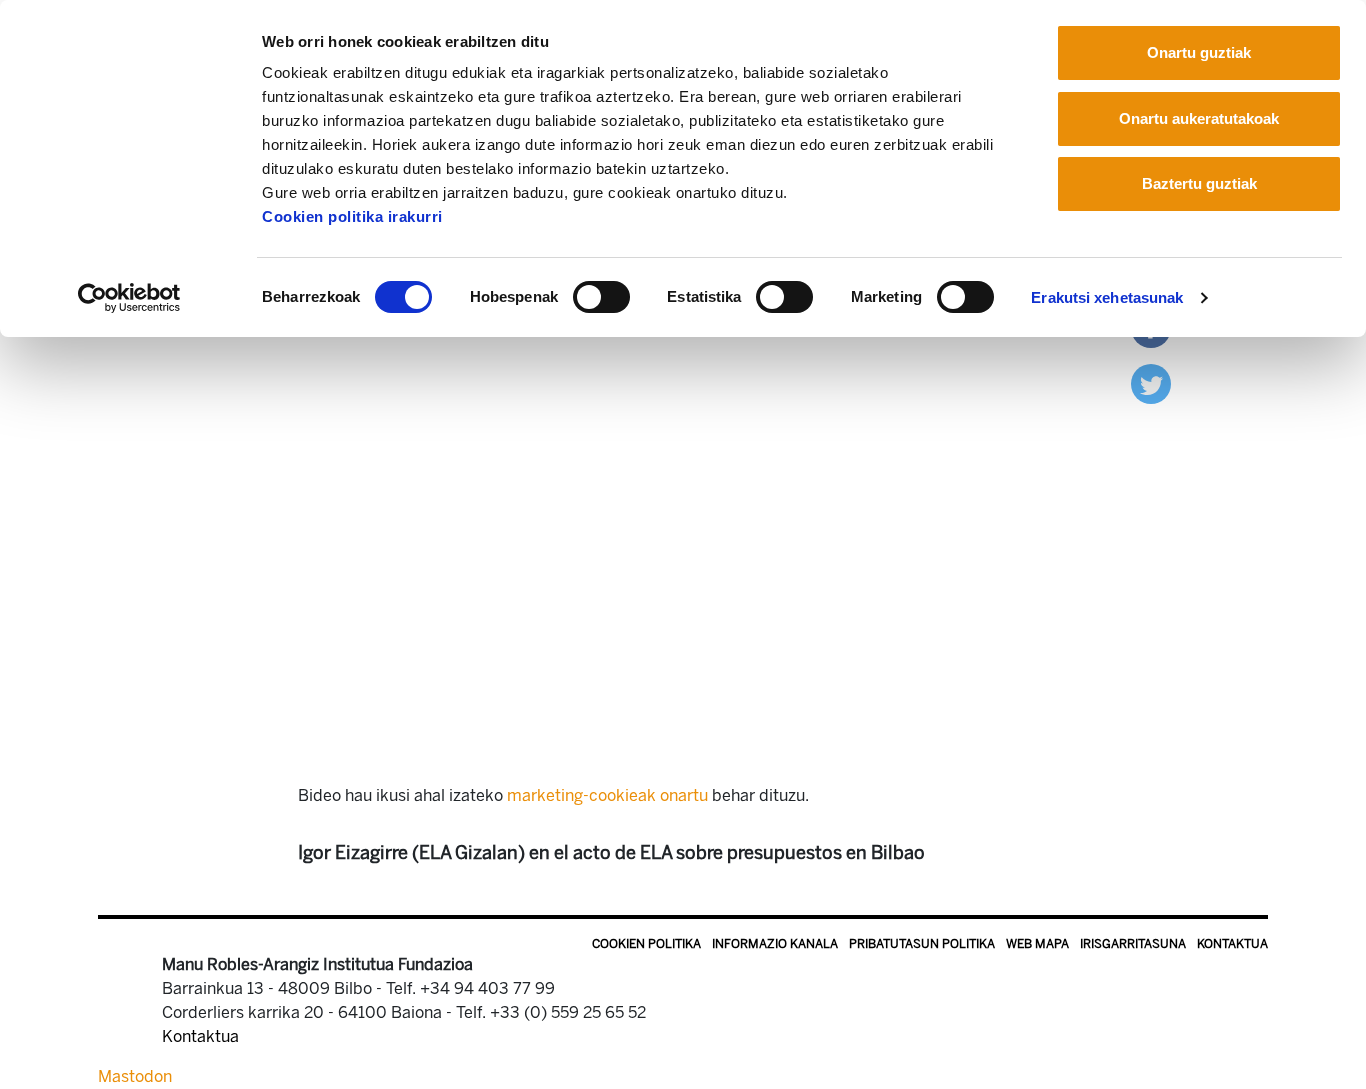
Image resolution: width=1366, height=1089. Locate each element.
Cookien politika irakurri (352, 216)
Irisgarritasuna (1133, 944)
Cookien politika (646, 944)
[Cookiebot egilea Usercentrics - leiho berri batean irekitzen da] (129, 298)
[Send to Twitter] (1151, 382)
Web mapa (1037, 944)
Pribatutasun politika (922, 944)
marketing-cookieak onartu (607, 795)
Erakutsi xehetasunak (1107, 297)
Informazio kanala (775, 944)
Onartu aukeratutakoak (1199, 118)
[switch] (601, 297)
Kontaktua (1232, 944)
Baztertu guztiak (1199, 183)
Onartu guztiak (1199, 52)
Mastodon (135, 1076)
